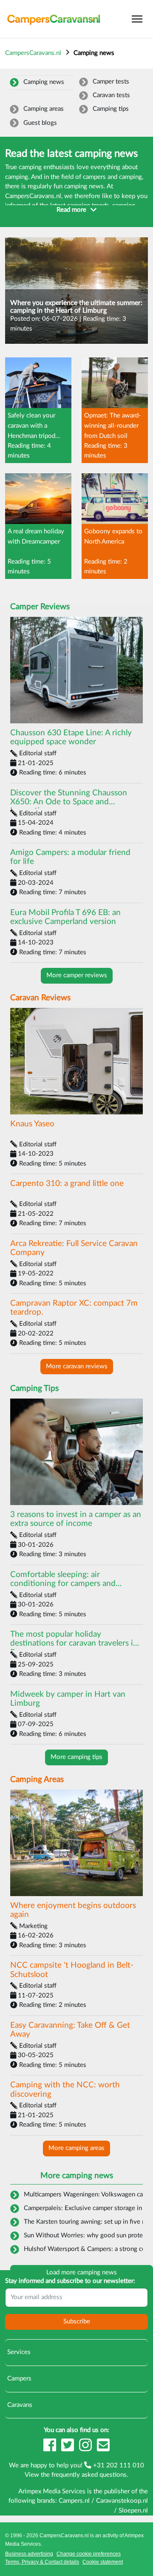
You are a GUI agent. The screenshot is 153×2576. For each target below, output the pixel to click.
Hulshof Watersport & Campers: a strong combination (83, 2249)
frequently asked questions (89, 2475)
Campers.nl (74, 2501)
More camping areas (76, 2148)
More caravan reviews (77, 1366)
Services (18, 2352)
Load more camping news (82, 2272)
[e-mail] (103, 2449)
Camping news (44, 82)
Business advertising (29, 2554)
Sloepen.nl (133, 2511)
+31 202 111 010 (118, 2465)
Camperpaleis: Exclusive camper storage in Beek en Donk (83, 2208)
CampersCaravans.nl (33, 53)
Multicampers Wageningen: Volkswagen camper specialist (83, 2195)
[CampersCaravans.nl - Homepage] (54, 19)
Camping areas (44, 109)
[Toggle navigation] (137, 19)
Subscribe (77, 2321)
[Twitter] (68, 2449)
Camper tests (111, 82)
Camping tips (111, 109)
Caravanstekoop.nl (122, 2501)
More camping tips (76, 1757)
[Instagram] (86, 2449)
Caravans (19, 2405)
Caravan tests (111, 95)
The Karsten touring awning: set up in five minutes (83, 2222)
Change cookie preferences (89, 2554)
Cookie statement (103, 2562)
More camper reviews (77, 975)
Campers (18, 2379)
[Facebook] (51, 2449)
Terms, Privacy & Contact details (42, 2562)
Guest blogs (40, 123)
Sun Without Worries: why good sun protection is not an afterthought (83, 2235)
